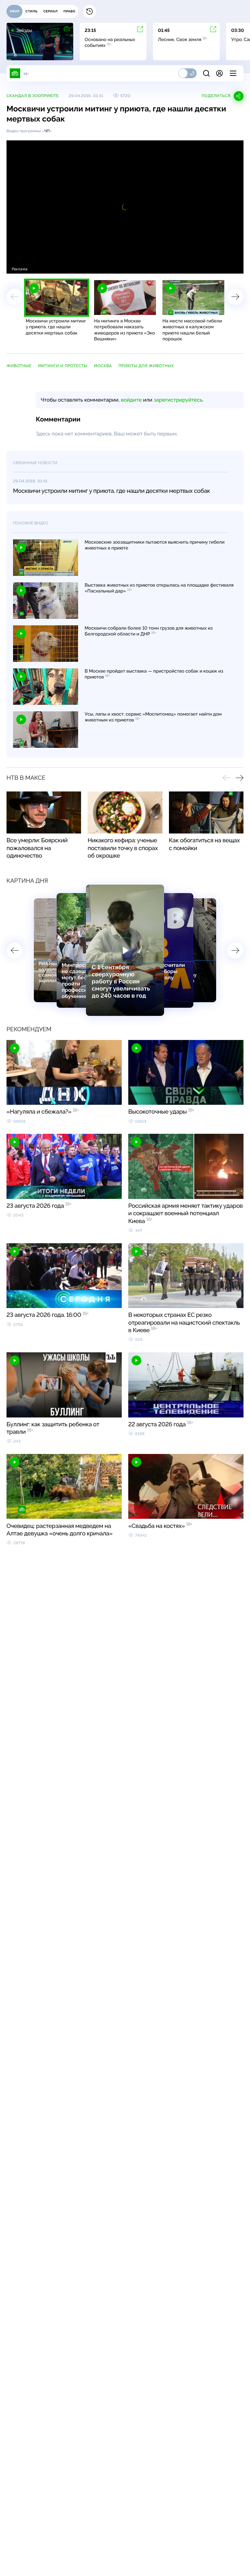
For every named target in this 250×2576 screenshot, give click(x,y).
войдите (131, 400)
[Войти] (219, 73)
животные (19, 366)
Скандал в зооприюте (33, 96)
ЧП (47, 131)
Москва (103, 366)
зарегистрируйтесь (178, 400)
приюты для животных (146, 366)
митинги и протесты (63, 366)
